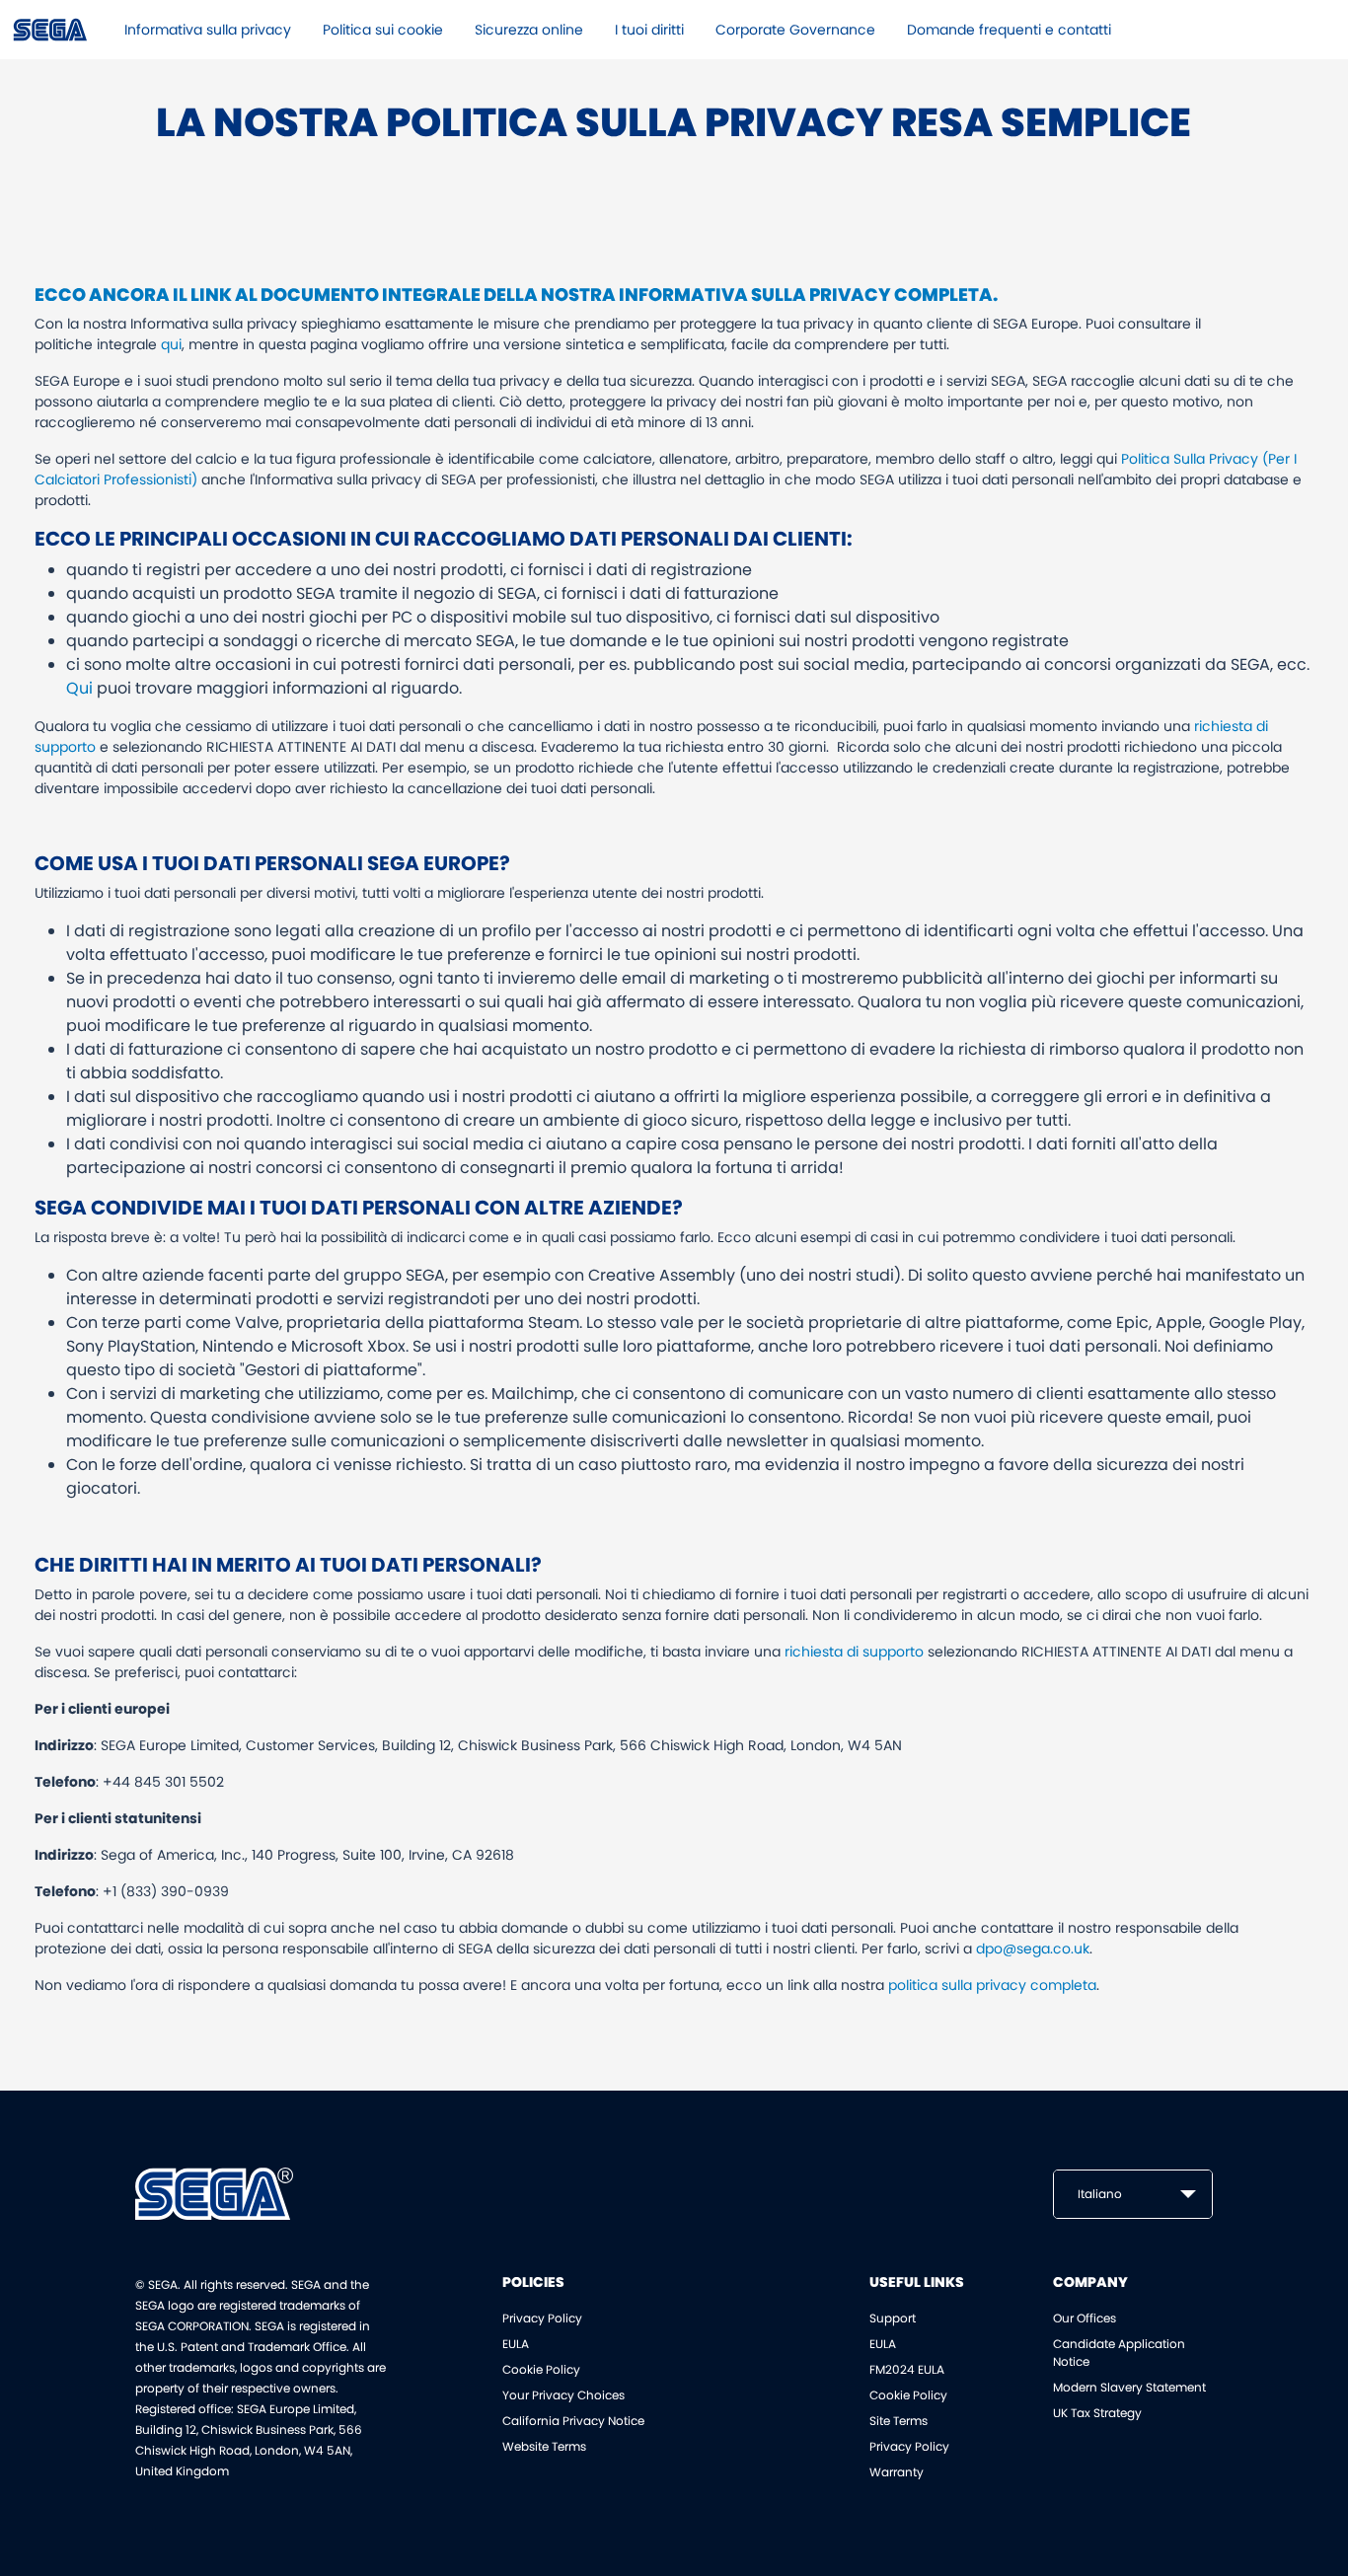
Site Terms (899, 2421)
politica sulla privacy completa (992, 1985)
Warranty (897, 2472)
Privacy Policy (542, 2318)
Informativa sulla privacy (208, 30)
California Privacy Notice (573, 2421)
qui (171, 344)
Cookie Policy (541, 2369)
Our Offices (1085, 2318)
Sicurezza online (529, 30)
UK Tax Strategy (1097, 2413)
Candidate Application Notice (1119, 2353)
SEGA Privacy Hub (51, 30)
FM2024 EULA (907, 2369)
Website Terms (544, 2446)
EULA (516, 2344)
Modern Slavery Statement (1129, 2387)
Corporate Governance (795, 30)
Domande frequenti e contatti (1009, 30)
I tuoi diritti (649, 30)
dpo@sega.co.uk (1033, 1949)
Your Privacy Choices (563, 2395)
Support (893, 2318)
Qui (79, 688)
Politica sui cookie (383, 30)
